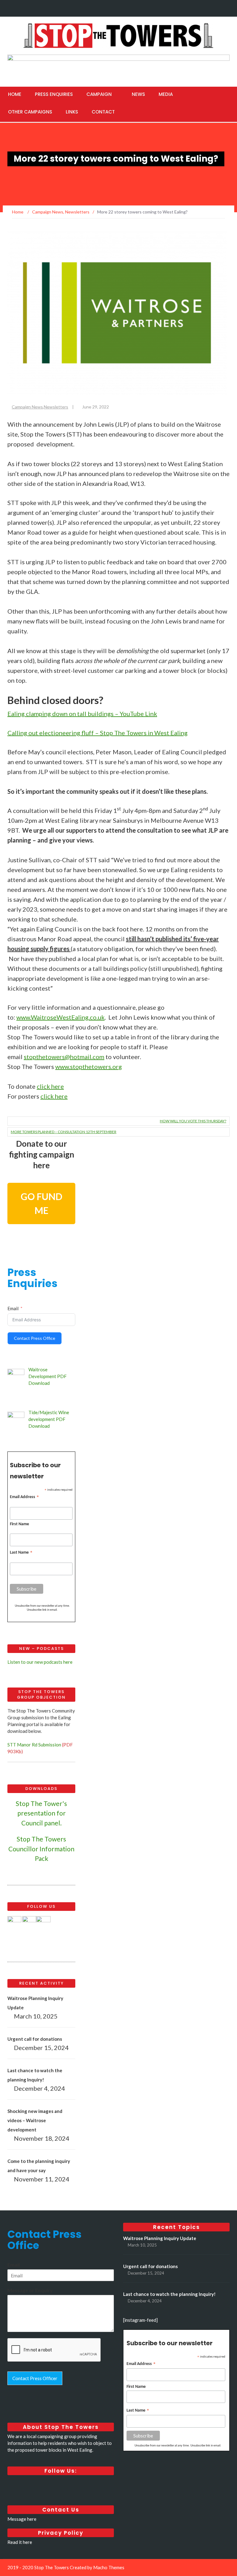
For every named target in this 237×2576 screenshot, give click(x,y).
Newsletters (56, 407)
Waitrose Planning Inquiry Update (160, 2238)
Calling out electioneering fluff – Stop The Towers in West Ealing (98, 733)
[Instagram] (224, 7)
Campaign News (27, 407)
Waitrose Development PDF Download (48, 1376)
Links (72, 112)
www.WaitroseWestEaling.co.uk (60, 1017)
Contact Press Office (35, 1338)
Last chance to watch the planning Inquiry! (169, 2294)
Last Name (21, 1553)
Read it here (20, 2542)
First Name (19, 1524)
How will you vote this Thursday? (193, 1121)
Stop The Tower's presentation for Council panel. (41, 1813)
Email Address (25, 1498)
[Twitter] (212, 7)
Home (15, 94)
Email (13, 1308)
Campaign (99, 94)
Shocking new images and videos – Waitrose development (35, 2120)
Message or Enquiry (30, 2290)
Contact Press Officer (35, 2378)
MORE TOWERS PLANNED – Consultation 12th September (64, 1132)
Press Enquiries (54, 94)
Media (166, 94)
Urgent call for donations (35, 2039)
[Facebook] (200, 7)
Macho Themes (109, 2567)
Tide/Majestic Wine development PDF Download (49, 1419)
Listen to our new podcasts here (40, 1662)
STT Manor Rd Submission (34, 1745)
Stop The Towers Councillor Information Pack (41, 1849)
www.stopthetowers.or (89, 1066)
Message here (22, 2519)
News (138, 94)
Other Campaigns (30, 112)
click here (50, 1086)
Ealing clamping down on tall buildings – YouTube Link (82, 714)
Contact (103, 112)
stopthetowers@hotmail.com (64, 1057)
